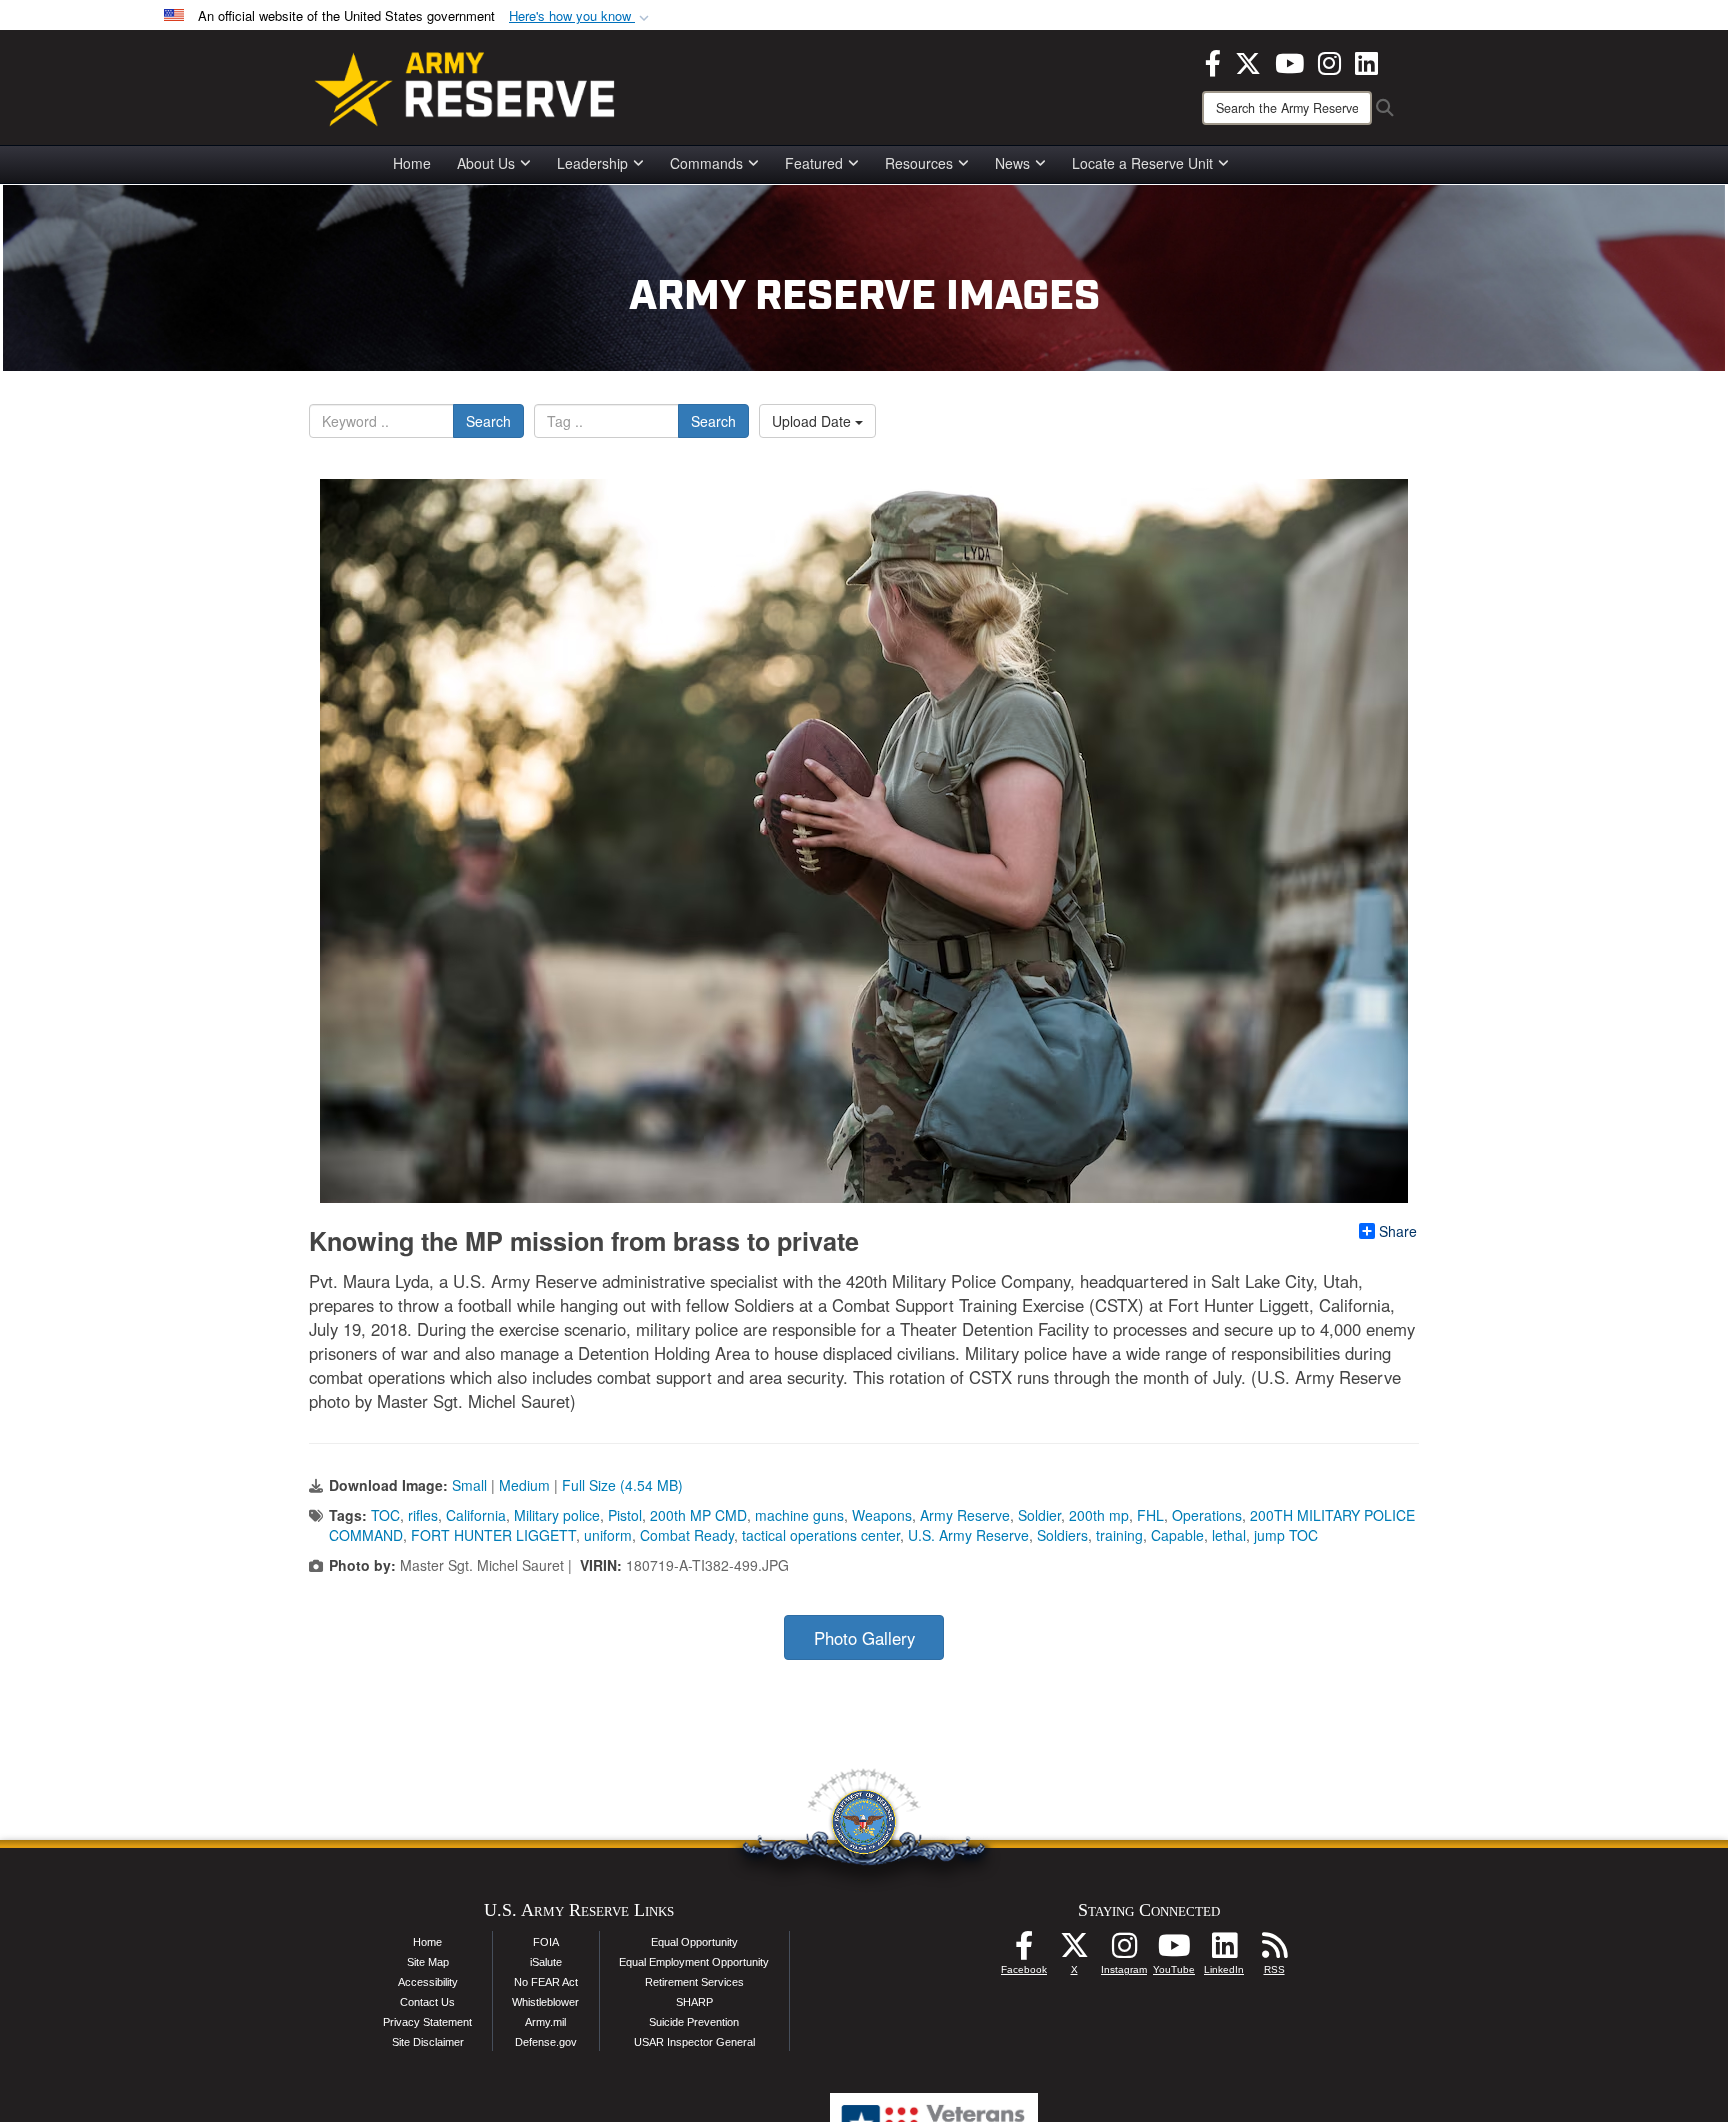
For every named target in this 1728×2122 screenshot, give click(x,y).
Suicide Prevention (694, 2022)
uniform (608, 1535)
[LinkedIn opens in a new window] (1366, 61)
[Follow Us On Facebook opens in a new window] (1024, 1951)
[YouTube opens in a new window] (1289, 61)
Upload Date (813, 421)
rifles (423, 1515)
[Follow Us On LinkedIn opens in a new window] (1224, 1951)
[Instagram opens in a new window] (1329, 61)
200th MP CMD (698, 1515)
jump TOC (1286, 1535)
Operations (1207, 1515)
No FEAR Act (546, 1982)
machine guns (799, 1515)
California (476, 1515)
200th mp (1099, 1515)
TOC (385, 1515)
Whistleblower (545, 2002)
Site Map (428, 1962)
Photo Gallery (864, 1638)
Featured (814, 163)
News (1012, 163)
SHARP (694, 2002)
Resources (919, 163)
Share (1398, 1231)
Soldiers (1062, 1535)
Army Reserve (965, 1515)
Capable (1177, 1535)
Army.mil (545, 2022)
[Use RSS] (1274, 1951)
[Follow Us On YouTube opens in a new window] (1174, 1951)
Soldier (1039, 1515)
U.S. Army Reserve (968, 1535)
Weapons (882, 1515)
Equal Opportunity (694, 1942)
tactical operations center (821, 1535)
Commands (706, 163)
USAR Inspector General (694, 2042)
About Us (486, 163)
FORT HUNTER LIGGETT (493, 1535)
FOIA (546, 1942)
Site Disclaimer (428, 2042)
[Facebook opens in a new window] (1213, 61)
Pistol (625, 1515)
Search (488, 421)
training (1119, 1535)
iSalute (546, 1962)
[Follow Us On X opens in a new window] (1074, 1951)
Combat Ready (687, 1535)
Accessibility (428, 1982)
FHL (1150, 1515)
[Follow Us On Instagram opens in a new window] (1124, 1951)
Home (412, 163)
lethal (1229, 1535)
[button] (581, 16)
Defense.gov (546, 2042)
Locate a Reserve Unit (1142, 163)
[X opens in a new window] (1248, 61)
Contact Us (427, 2002)
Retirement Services (694, 1982)
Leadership (592, 163)
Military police (557, 1515)
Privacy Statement (427, 2022)
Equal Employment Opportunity (694, 1962)
